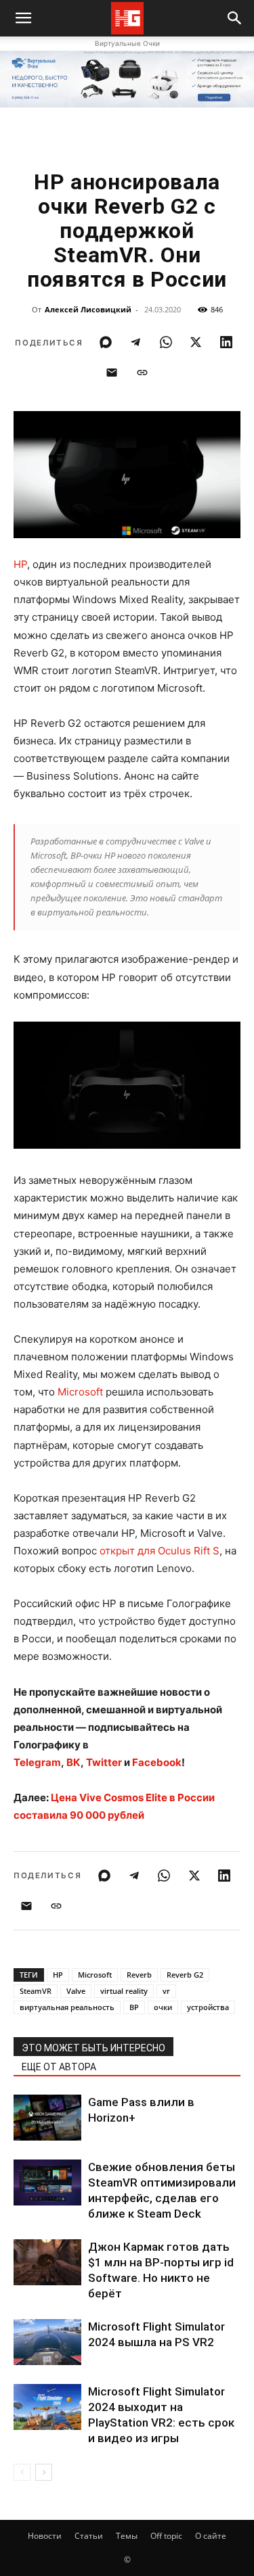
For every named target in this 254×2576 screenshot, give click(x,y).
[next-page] (44, 2472)
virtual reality (124, 1991)
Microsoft (80, 1392)
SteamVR (36, 1991)
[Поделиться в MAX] (106, 342)
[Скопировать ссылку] (142, 373)
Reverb (139, 1975)
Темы (127, 2536)
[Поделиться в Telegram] (135, 342)
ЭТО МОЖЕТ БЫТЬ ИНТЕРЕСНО (93, 2048)
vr (166, 1991)
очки (163, 2007)
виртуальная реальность (67, 2007)
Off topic (166, 2536)
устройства (208, 2007)
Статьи (89, 2536)
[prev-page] (22, 2472)
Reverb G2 (185, 1975)
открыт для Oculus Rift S (160, 1551)
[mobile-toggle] (23, 18)
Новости (45, 2536)
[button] (235, 18)
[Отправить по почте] (112, 373)
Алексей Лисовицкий (88, 309)
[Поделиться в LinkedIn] (226, 342)
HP (20, 564)
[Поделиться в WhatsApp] (166, 342)
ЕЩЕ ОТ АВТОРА (59, 2067)
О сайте (211, 2536)
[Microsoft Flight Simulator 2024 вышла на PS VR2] (47, 2342)
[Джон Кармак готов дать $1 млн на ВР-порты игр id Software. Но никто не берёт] (47, 2263)
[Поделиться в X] (196, 342)
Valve (76, 1991)
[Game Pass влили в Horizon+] (47, 2118)
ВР (134, 2007)
